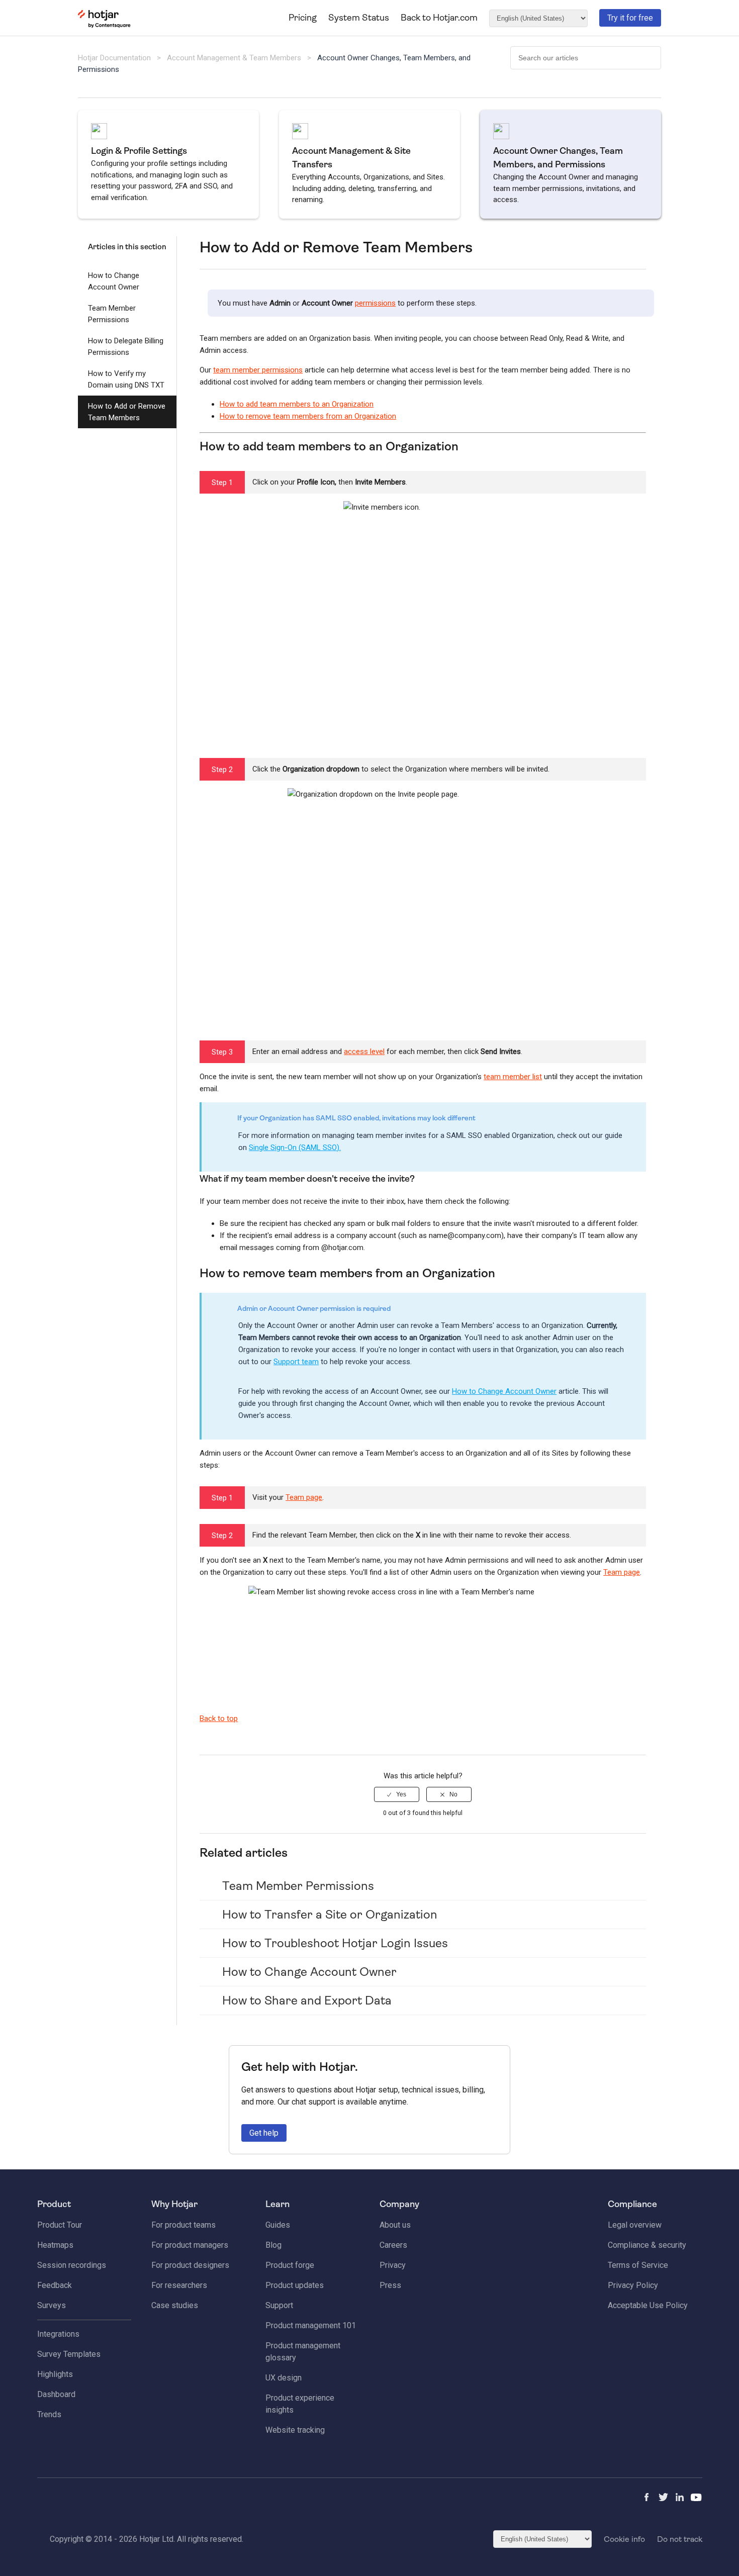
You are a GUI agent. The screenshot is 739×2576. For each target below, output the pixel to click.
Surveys (52, 2305)
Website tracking (295, 2430)
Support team (296, 1362)
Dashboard (56, 2394)
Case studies (175, 2305)
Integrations (58, 2334)
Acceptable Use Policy (648, 2305)
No (453, 1794)
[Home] (104, 26)
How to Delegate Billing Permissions (126, 347)
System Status (359, 18)
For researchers (179, 2285)
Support (279, 2305)
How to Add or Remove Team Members (127, 412)
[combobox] (586, 58)
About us (395, 2225)
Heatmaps (55, 2245)
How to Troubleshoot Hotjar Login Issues (335, 1943)
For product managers (190, 2245)
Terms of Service (638, 2265)
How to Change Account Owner (114, 281)
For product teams (183, 2225)
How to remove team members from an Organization (308, 416)
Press (390, 2285)
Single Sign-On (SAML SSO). (295, 1148)
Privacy (393, 2265)
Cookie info (624, 2539)
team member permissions (258, 370)
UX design (284, 2378)
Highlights (55, 2374)
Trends (49, 2414)
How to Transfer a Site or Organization (330, 1915)
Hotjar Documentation (114, 58)
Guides (278, 2225)
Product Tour (60, 2225)
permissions (375, 303)
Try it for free (630, 18)
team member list (513, 1077)
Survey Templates (69, 2354)
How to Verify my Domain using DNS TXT (126, 379)
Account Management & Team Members (234, 58)
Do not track (680, 2539)
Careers (393, 2245)
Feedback (55, 2285)
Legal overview (635, 2225)
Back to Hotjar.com (439, 18)
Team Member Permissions (112, 314)
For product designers (190, 2265)
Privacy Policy (633, 2285)
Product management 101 (311, 2325)
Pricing (303, 18)
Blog (273, 2245)
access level (364, 1052)
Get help (264, 2133)
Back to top (219, 1719)
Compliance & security (647, 2245)
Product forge (290, 2265)
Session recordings (72, 2265)
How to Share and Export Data (307, 2000)
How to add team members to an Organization (297, 404)
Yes (401, 1794)
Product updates (295, 2285)
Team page (304, 1497)
